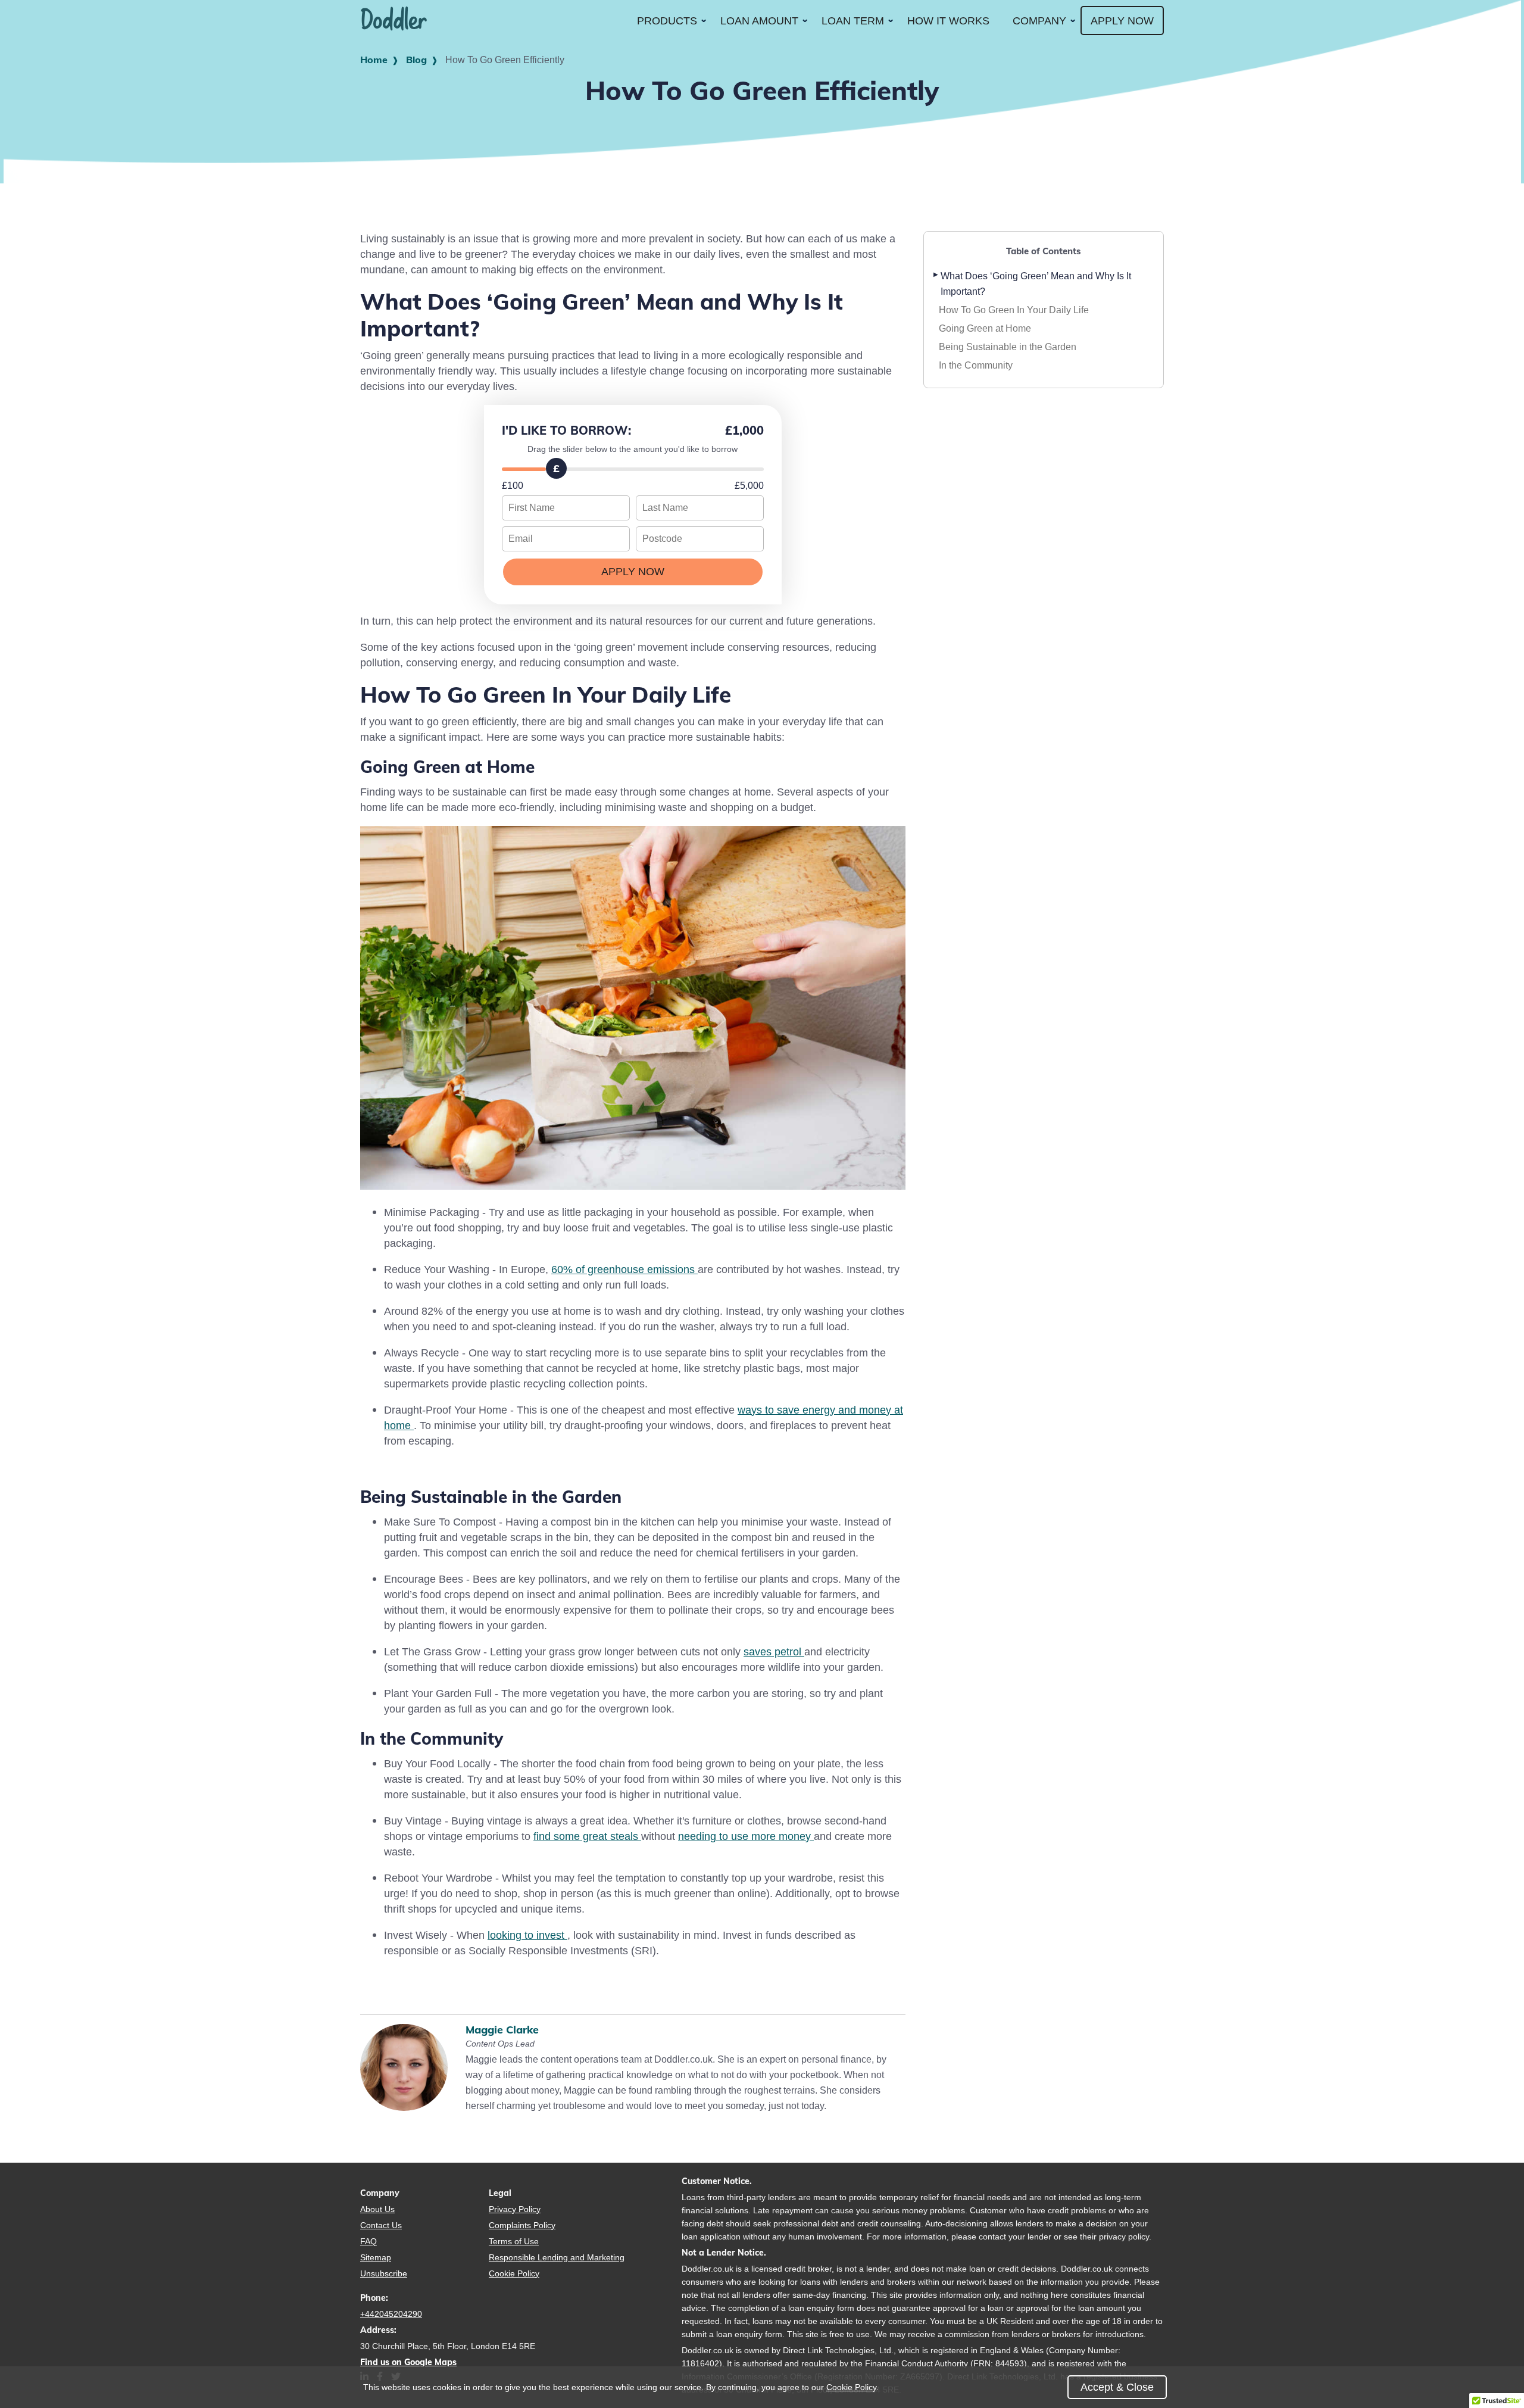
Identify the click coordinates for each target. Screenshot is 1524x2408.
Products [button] (667, 21)
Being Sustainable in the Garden (1008, 347)
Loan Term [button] (853, 21)
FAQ (368, 2241)
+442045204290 (391, 2314)
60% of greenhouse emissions (624, 1269)
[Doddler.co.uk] (394, 21)
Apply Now (1122, 21)
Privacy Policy (515, 2209)
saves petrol (774, 1651)
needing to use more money (746, 1836)
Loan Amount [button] (759, 21)
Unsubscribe (384, 2273)
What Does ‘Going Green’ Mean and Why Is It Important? (1036, 283)
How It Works (948, 21)
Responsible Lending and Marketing (557, 2257)
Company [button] (1039, 21)
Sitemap (376, 2257)
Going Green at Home (985, 328)
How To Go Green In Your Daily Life (1014, 310)
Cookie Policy (514, 2273)
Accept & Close (1117, 2387)
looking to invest (527, 1935)
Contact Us (381, 2225)
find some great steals (587, 1836)
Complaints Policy (522, 2225)
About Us (377, 2209)
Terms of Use (514, 2241)
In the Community (976, 365)
